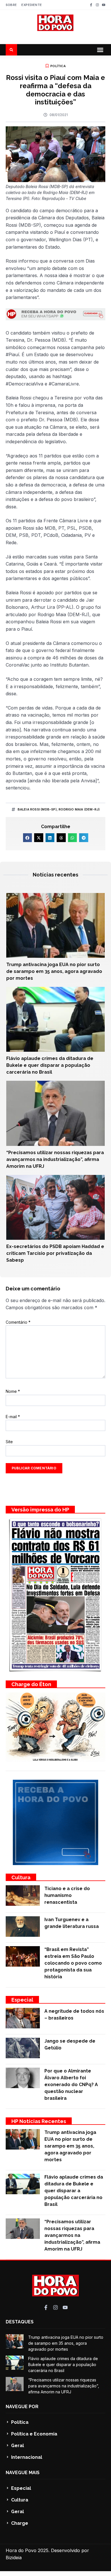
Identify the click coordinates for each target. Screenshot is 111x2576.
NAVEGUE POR (22, 2407)
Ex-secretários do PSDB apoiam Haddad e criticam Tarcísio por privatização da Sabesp (55, 1253)
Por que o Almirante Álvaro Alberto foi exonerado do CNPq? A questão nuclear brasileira (71, 2085)
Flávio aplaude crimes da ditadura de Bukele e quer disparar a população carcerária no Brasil (50, 1065)
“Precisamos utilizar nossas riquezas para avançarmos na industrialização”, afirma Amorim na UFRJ (55, 1159)
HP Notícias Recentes (39, 2121)
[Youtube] (104, 5)
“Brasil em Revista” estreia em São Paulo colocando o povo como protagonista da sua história (73, 1963)
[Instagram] (97, 5)
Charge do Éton (31, 1684)
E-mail (13, 1417)
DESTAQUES (20, 2322)
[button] (100, 50)
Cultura (21, 1877)
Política (58, 66)
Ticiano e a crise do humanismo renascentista (67, 1895)
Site (9, 1442)
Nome (13, 1391)
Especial (22, 2000)
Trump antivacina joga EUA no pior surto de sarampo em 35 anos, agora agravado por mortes (54, 971)
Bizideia (14, 2558)
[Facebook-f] (91, 5)
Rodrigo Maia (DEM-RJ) (79, 809)
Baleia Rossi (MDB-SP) (37, 809)
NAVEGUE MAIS (23, 2473)
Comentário (18, 1322)
